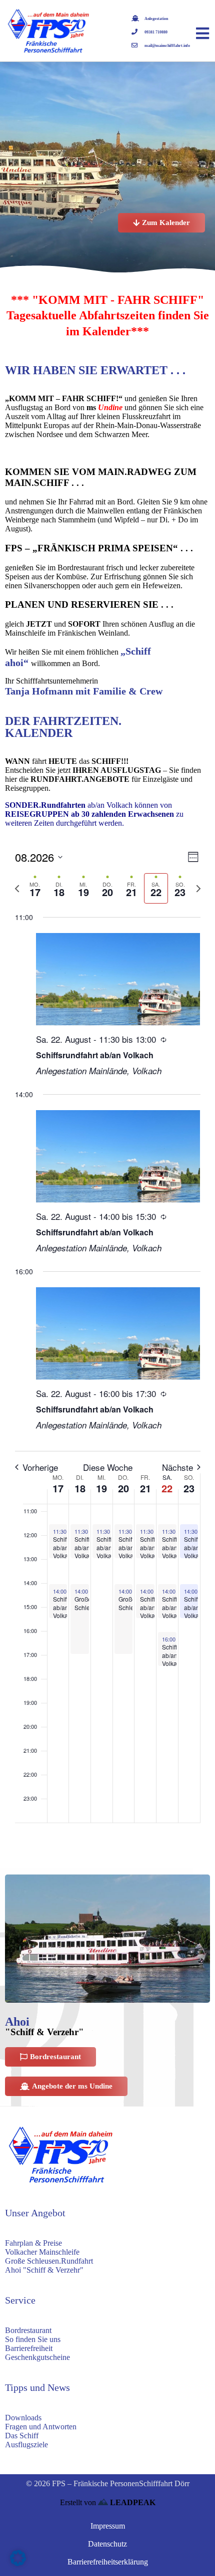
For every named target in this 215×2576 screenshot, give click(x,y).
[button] (18, 2558)
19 (101, 1488)
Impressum (108, 2526)
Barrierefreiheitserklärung (108, 2562)
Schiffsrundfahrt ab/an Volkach (95, 1055)
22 (167, 1488)
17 (58, 1488)
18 (80, 1488)
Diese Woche (108, 1467)
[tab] (35, 888)
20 (123, 1488)
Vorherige (40, 1467)
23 (189, 1488)
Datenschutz (107, 2544)
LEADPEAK (132, 2502)
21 (145, 1488)
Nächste (177, 1467)
